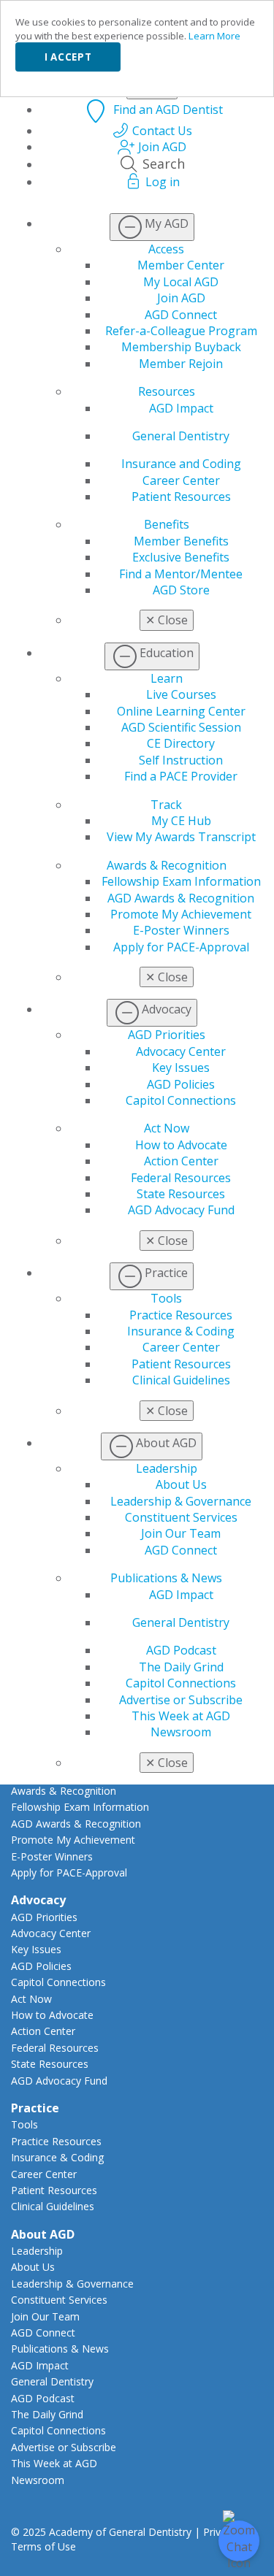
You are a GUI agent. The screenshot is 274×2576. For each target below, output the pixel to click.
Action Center (181, 1161)
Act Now (167, 1128)
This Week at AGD (181, 1716)
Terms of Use (43, 2546)
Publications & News (166, 1578)
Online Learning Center (181, 711)
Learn (167, 678)
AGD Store (181, 590)
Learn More (214, 36)
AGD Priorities (167, 1035)
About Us (181, 1484)
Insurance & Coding (181, 1331)
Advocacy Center (181, 1051)
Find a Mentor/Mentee (181, 574)
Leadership (167, 1468)
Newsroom (181, 1732)
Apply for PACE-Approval (181, 947)
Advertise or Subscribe (181, 1700)
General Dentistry (181, 436)
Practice (35, 2108)
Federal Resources (181, 1178)
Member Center (181, 265)
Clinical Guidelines (181, 1380)
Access (166, 249)
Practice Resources (181, 1315)
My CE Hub (181, 821)
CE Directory (181, 743)
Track (166, 805)
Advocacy (38, 1900)
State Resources (181, 1194)
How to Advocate (181, 1145)
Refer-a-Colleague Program (181, 331)
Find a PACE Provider (181, 776)
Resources (167, 391)
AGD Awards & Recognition (181, 898)
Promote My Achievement (181, 914)
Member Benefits (181, 541)
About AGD (43, 2234)
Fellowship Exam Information (181, 881)
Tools (166, 1298)
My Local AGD (181, 282)
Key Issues (181, 1067)
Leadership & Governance (181, 1501)
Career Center (181, 480)
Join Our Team (181, 1533)
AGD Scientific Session (181, 727)
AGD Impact (181, 408)
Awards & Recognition (167, 865)
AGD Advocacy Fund (181, 1210)
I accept (68, 57)
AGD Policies (181, 1084)
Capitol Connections (181, 1100)
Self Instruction (181, 760)
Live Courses (181, 694)
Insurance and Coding (181, 464)
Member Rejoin (181, 364)
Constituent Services (181, 1517)
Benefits (167, 524)
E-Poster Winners (181, 930)
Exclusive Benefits (181, 557)
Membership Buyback (181, 347)
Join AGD (181, 298)
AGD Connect (181, 315)
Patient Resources (181, 497)
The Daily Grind (181, 1667)
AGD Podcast (181, 1650)
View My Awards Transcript (181, 837)
